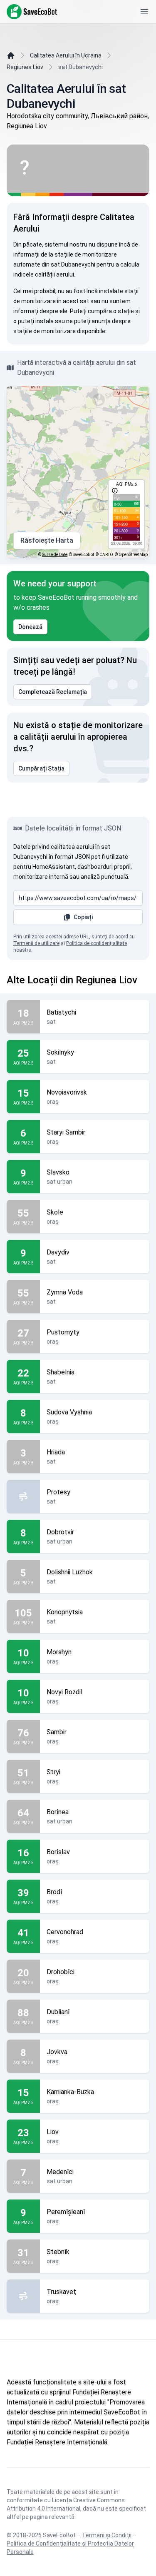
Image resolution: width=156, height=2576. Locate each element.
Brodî (54, 1892)
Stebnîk (58, 2252)
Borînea (58, 1812)
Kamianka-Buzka (70, 2092)
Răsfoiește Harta (47, 540)
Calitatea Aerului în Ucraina (66, 55)
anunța (101, 321)
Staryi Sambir (66, 1132)
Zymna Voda (65, 1292)
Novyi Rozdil (64, 1692)
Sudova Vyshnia (69, 1412)
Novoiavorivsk (67, 1092)
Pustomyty (63, 1332)
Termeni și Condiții (107, 2535)
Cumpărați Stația (41, 768)
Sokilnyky (60, 1052)
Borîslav (58, 1852)
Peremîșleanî (66, 2212)
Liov (53, 2132)
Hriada (56, 1452)
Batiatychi (61, 1012)
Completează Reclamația (53, 692)
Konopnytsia (65, 1612)
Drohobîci (61, 1972)
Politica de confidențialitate (97, 943)
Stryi (53, 1772)
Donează (30, 627)
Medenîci (60, 2172)
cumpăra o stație (111, 311)
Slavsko (58, 1172)
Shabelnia (61, 1372)
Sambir (57, 1732)
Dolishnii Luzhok (70, 1572)
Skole (55, 1212)
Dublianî (58, 2012)
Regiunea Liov (25, 67)
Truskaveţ (61, 2292)
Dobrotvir (60, 1532)
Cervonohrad (65, 1932)
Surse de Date (55, 555)
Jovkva (57, 2052)
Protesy (58, 1492)
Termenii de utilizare (36, 943)
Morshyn (59, 1652)
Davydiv (58, 1252)
